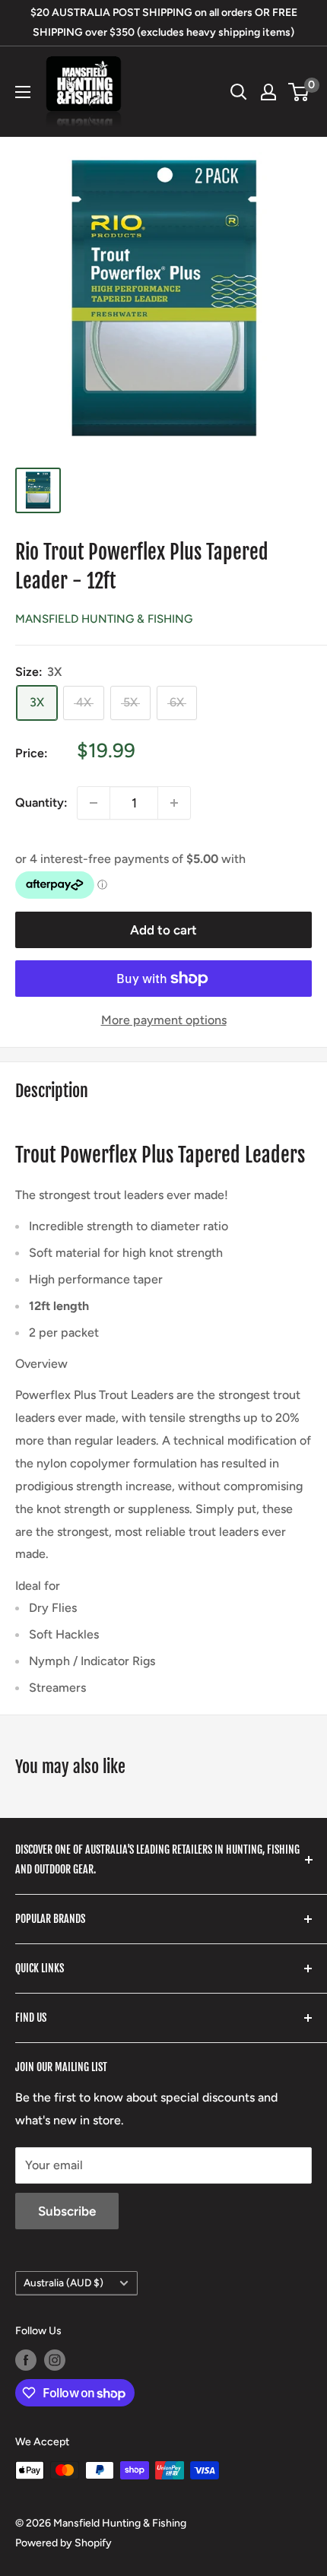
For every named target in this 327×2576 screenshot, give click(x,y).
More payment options (164, 1020)
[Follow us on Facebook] (26, 2360)
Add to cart (163, 930)
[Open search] (239, 92)
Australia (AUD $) (63, 2283)
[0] (299, 92)
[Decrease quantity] (94, 803)
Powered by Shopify (63, 2543)
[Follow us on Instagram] (55, 2360)
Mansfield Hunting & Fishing (104, 619)
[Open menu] (23, 92)
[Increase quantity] (174, 803)
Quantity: (41, 803)
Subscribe (67, 2211)
